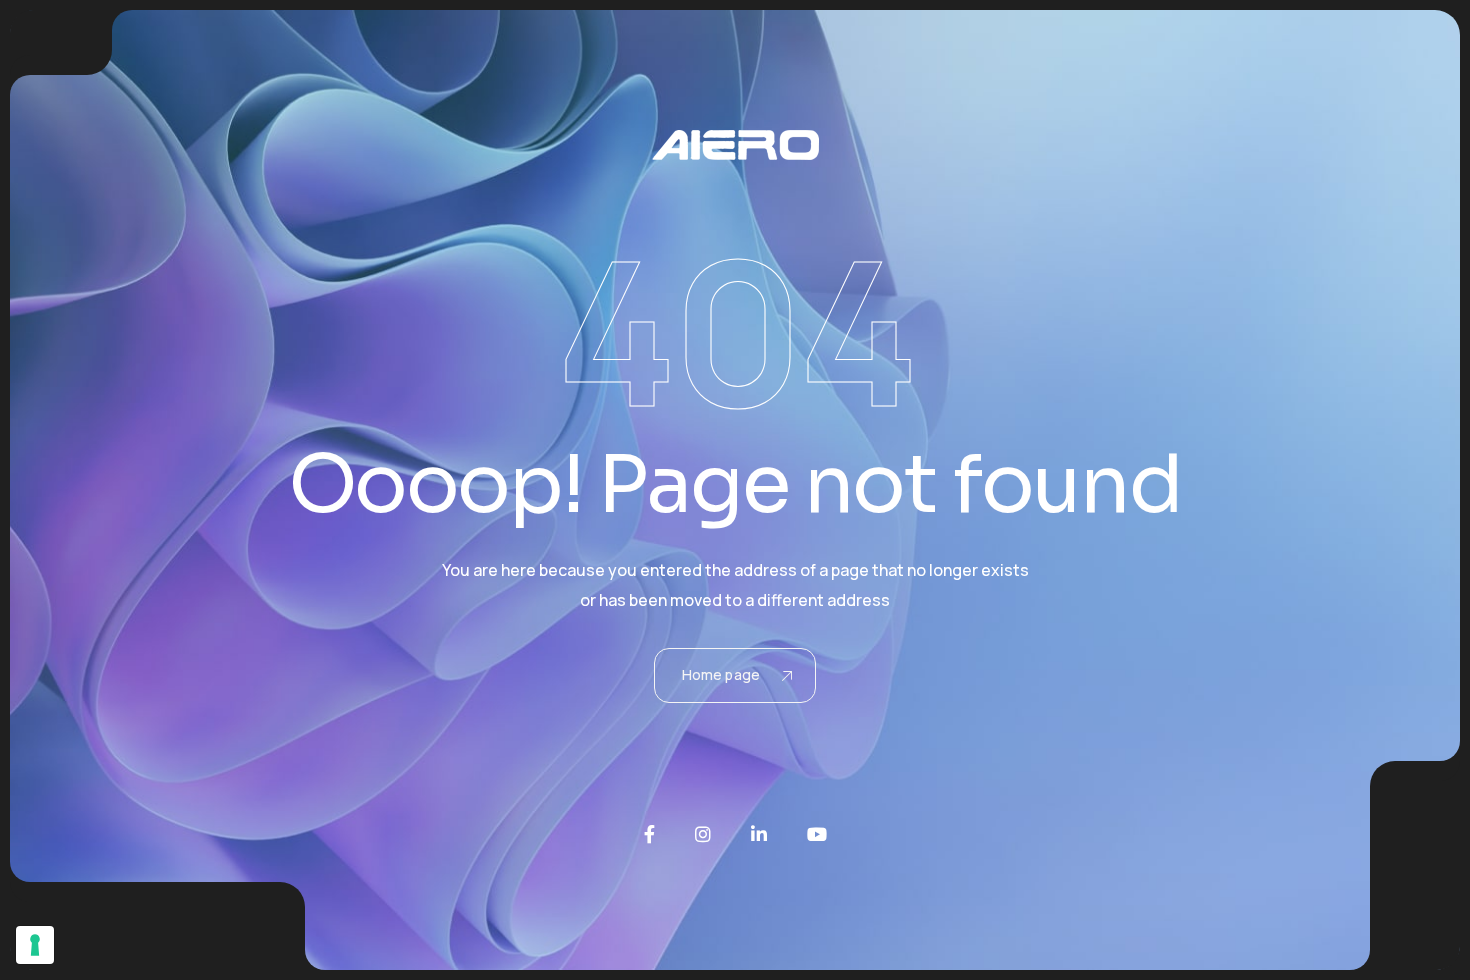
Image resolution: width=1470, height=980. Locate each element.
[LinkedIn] (759, 834)
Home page (721, 674)
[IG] (703, 834)
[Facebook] (649, 834)
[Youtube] (817, 834)
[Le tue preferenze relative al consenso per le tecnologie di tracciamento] (35, 945)
